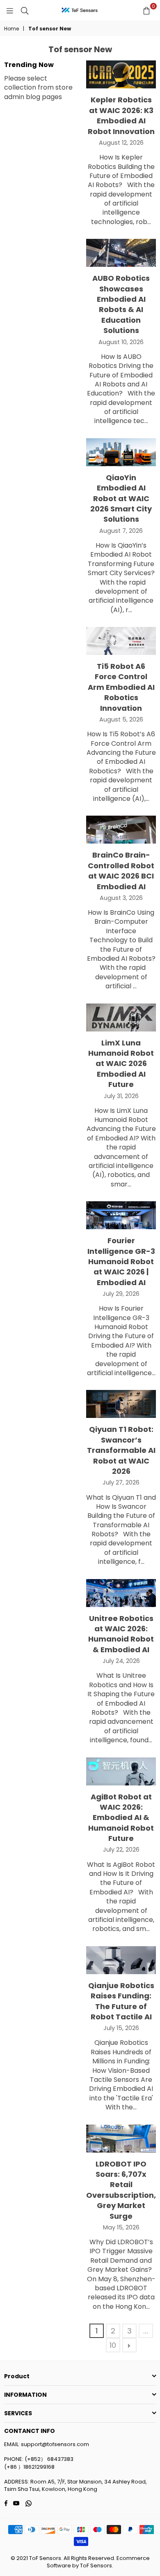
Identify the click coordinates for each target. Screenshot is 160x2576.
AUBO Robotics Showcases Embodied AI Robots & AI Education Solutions (121, 304)
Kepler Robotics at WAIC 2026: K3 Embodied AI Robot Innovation (121, 115)
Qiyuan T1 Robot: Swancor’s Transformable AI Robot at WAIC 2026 (121, 1450)
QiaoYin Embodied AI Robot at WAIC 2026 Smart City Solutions (121, 498)
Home (11, 29)
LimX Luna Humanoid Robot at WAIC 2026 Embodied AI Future (121, 1064)
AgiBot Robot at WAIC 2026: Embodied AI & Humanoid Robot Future (121, 1818)
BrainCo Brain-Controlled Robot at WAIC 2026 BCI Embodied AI (121, 871)
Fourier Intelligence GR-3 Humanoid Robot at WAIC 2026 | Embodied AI (121, 1261)
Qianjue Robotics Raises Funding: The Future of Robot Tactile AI (121, 2001)
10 (113, 2345)
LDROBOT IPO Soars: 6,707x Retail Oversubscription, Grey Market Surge (121, 2190)
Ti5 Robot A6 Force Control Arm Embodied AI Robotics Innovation (121, 687)
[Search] (25, 10)
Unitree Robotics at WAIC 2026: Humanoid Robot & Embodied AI (121, 1634)
